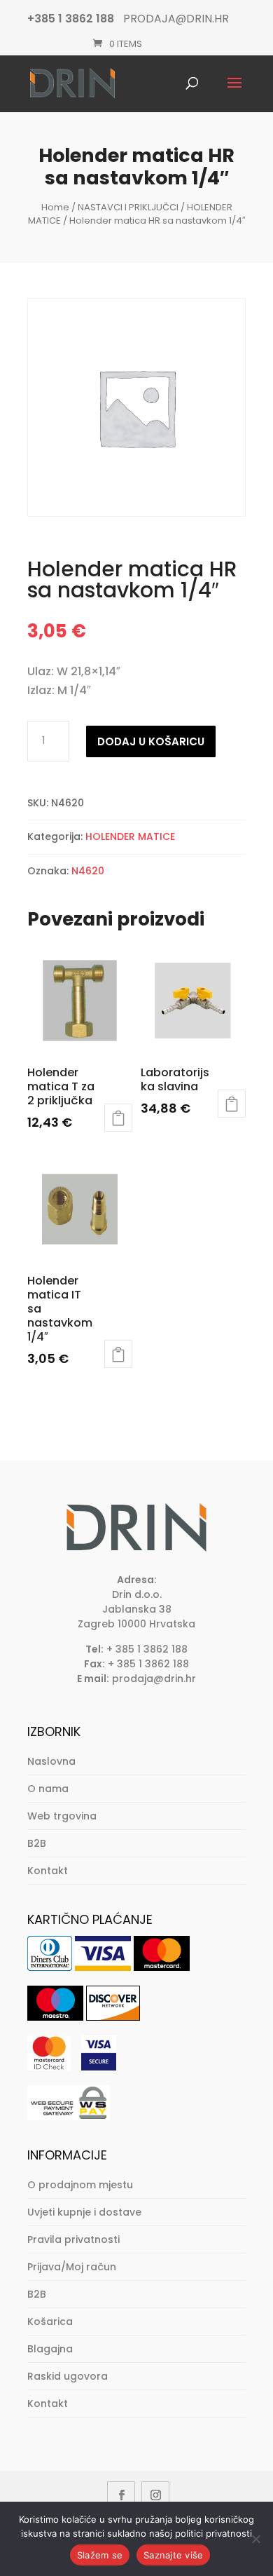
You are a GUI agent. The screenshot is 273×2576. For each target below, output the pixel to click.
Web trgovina (62, 1816)
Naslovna (51, 1761)
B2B (37, 1843)
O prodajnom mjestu (80, 2185)
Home (55, 207)
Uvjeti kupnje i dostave (84, 2212)
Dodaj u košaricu (151, 741)
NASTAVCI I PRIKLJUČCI (128, 207)
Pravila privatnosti (73, 2239)
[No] (255, 2539)
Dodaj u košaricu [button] (118, 1118)
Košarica (50, 2321)
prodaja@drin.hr (154, 1679)
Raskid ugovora (68, 2376)
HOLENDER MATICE (130, 836)
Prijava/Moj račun (72, 2267)
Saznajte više (173, 2555)
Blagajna (50, 2349)
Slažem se (100, 2555)
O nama (48, 1789)
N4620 (88, 871)
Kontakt (48, 1871)
